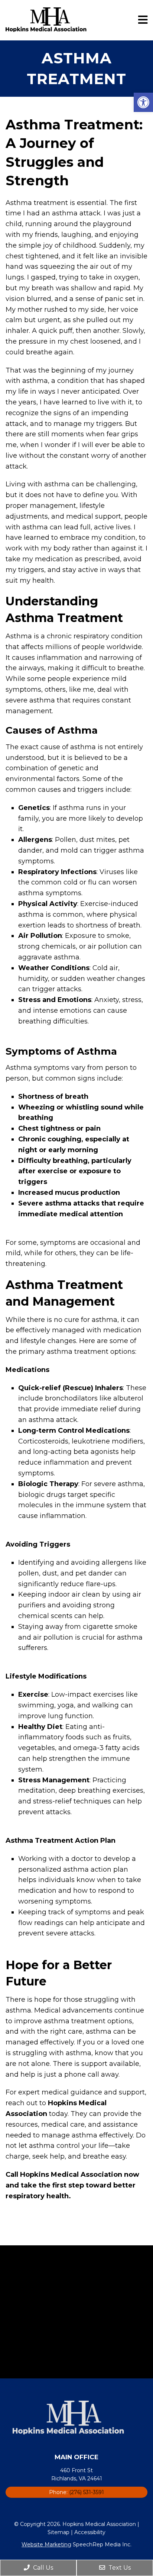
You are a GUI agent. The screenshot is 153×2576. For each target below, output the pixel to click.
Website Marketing (46, 2544)
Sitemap (58, 2532)
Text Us (119, 2568)
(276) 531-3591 (87, 2492)
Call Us (42, 2568)
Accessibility (90, 2532)
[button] (143, 102)
